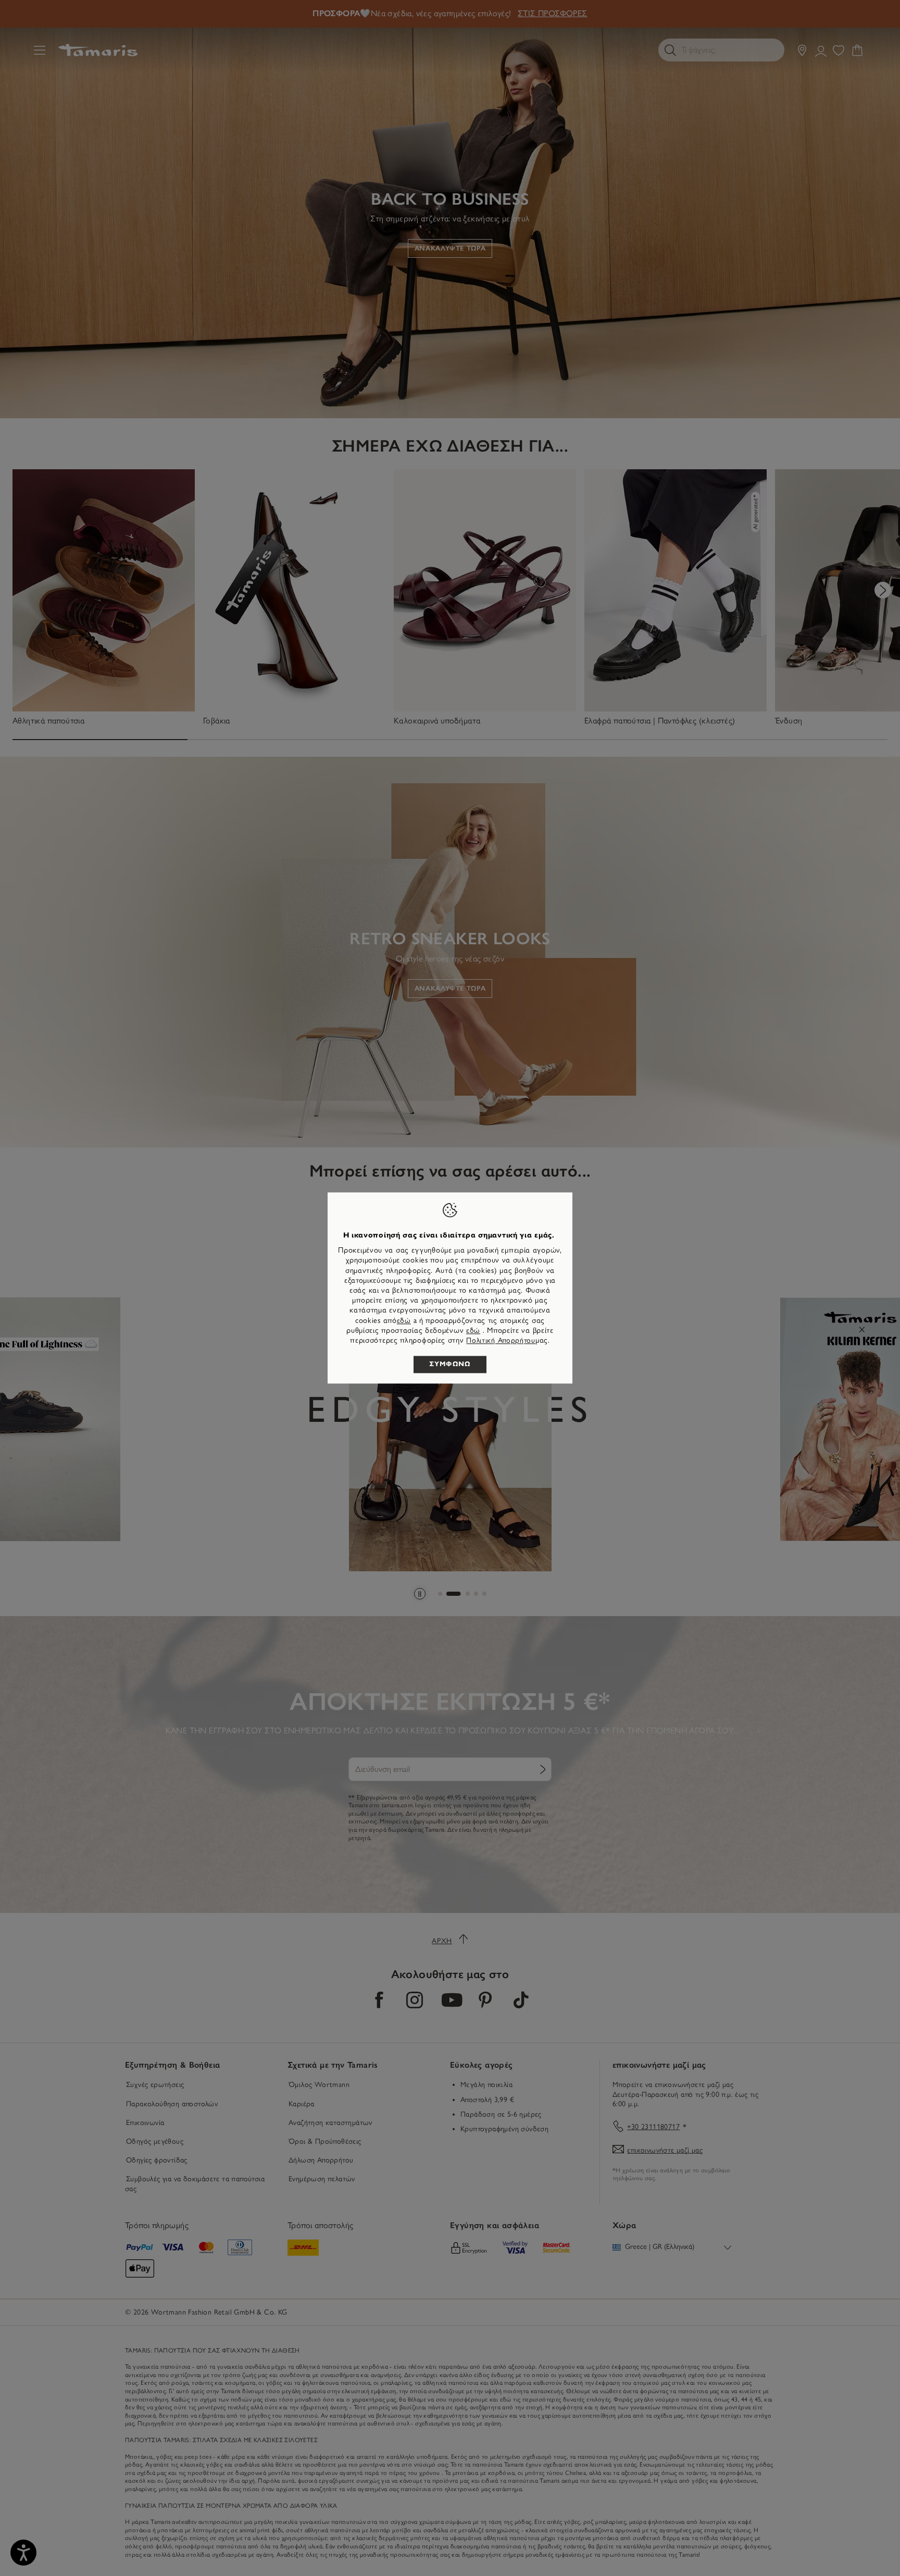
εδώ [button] (473, 1330)
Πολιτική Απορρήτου (501, 1340)
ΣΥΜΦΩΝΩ (450, 1365)
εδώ (404, 1321)
